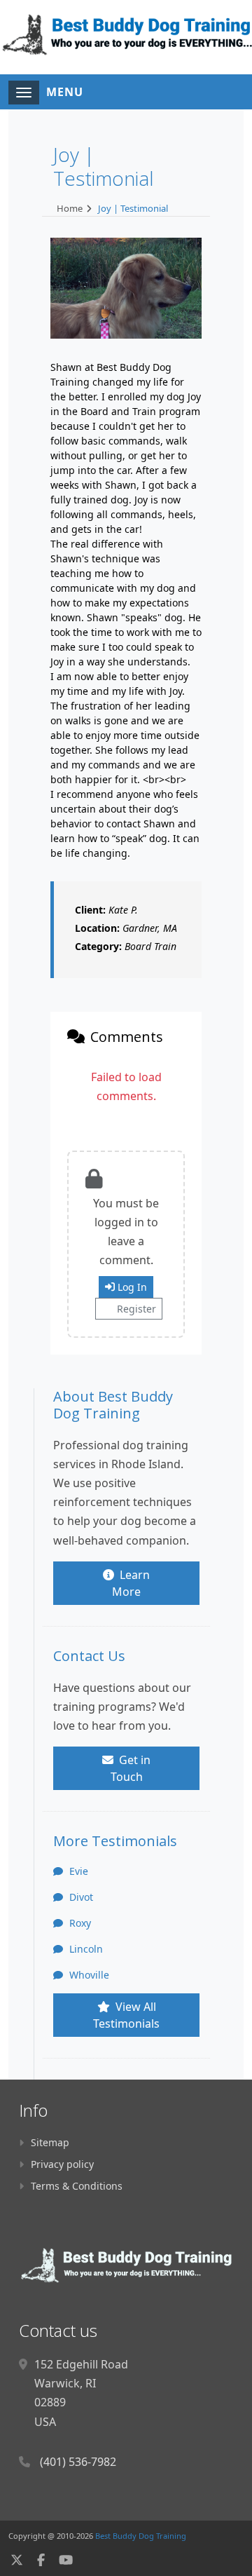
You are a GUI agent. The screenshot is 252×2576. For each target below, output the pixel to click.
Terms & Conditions (77, 2186)
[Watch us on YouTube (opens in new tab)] (66, 2560)
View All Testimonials (126, 2015)
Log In (132, 1287)
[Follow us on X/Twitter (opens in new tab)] (17, 2560)
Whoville (88, 1975)
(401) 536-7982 (78, 2462)
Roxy (79, 1923)
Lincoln (85, 1949)
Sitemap (50, 2142)
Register (136, 1309)
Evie (77, 1871)
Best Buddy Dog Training (141, 2536)
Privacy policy (62, 2164)
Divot (80, 1897)
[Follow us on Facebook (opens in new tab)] (41, 2560)
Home (70, 208)
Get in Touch (131, 1768)
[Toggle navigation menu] (24, 93)
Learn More (131, 1583)
